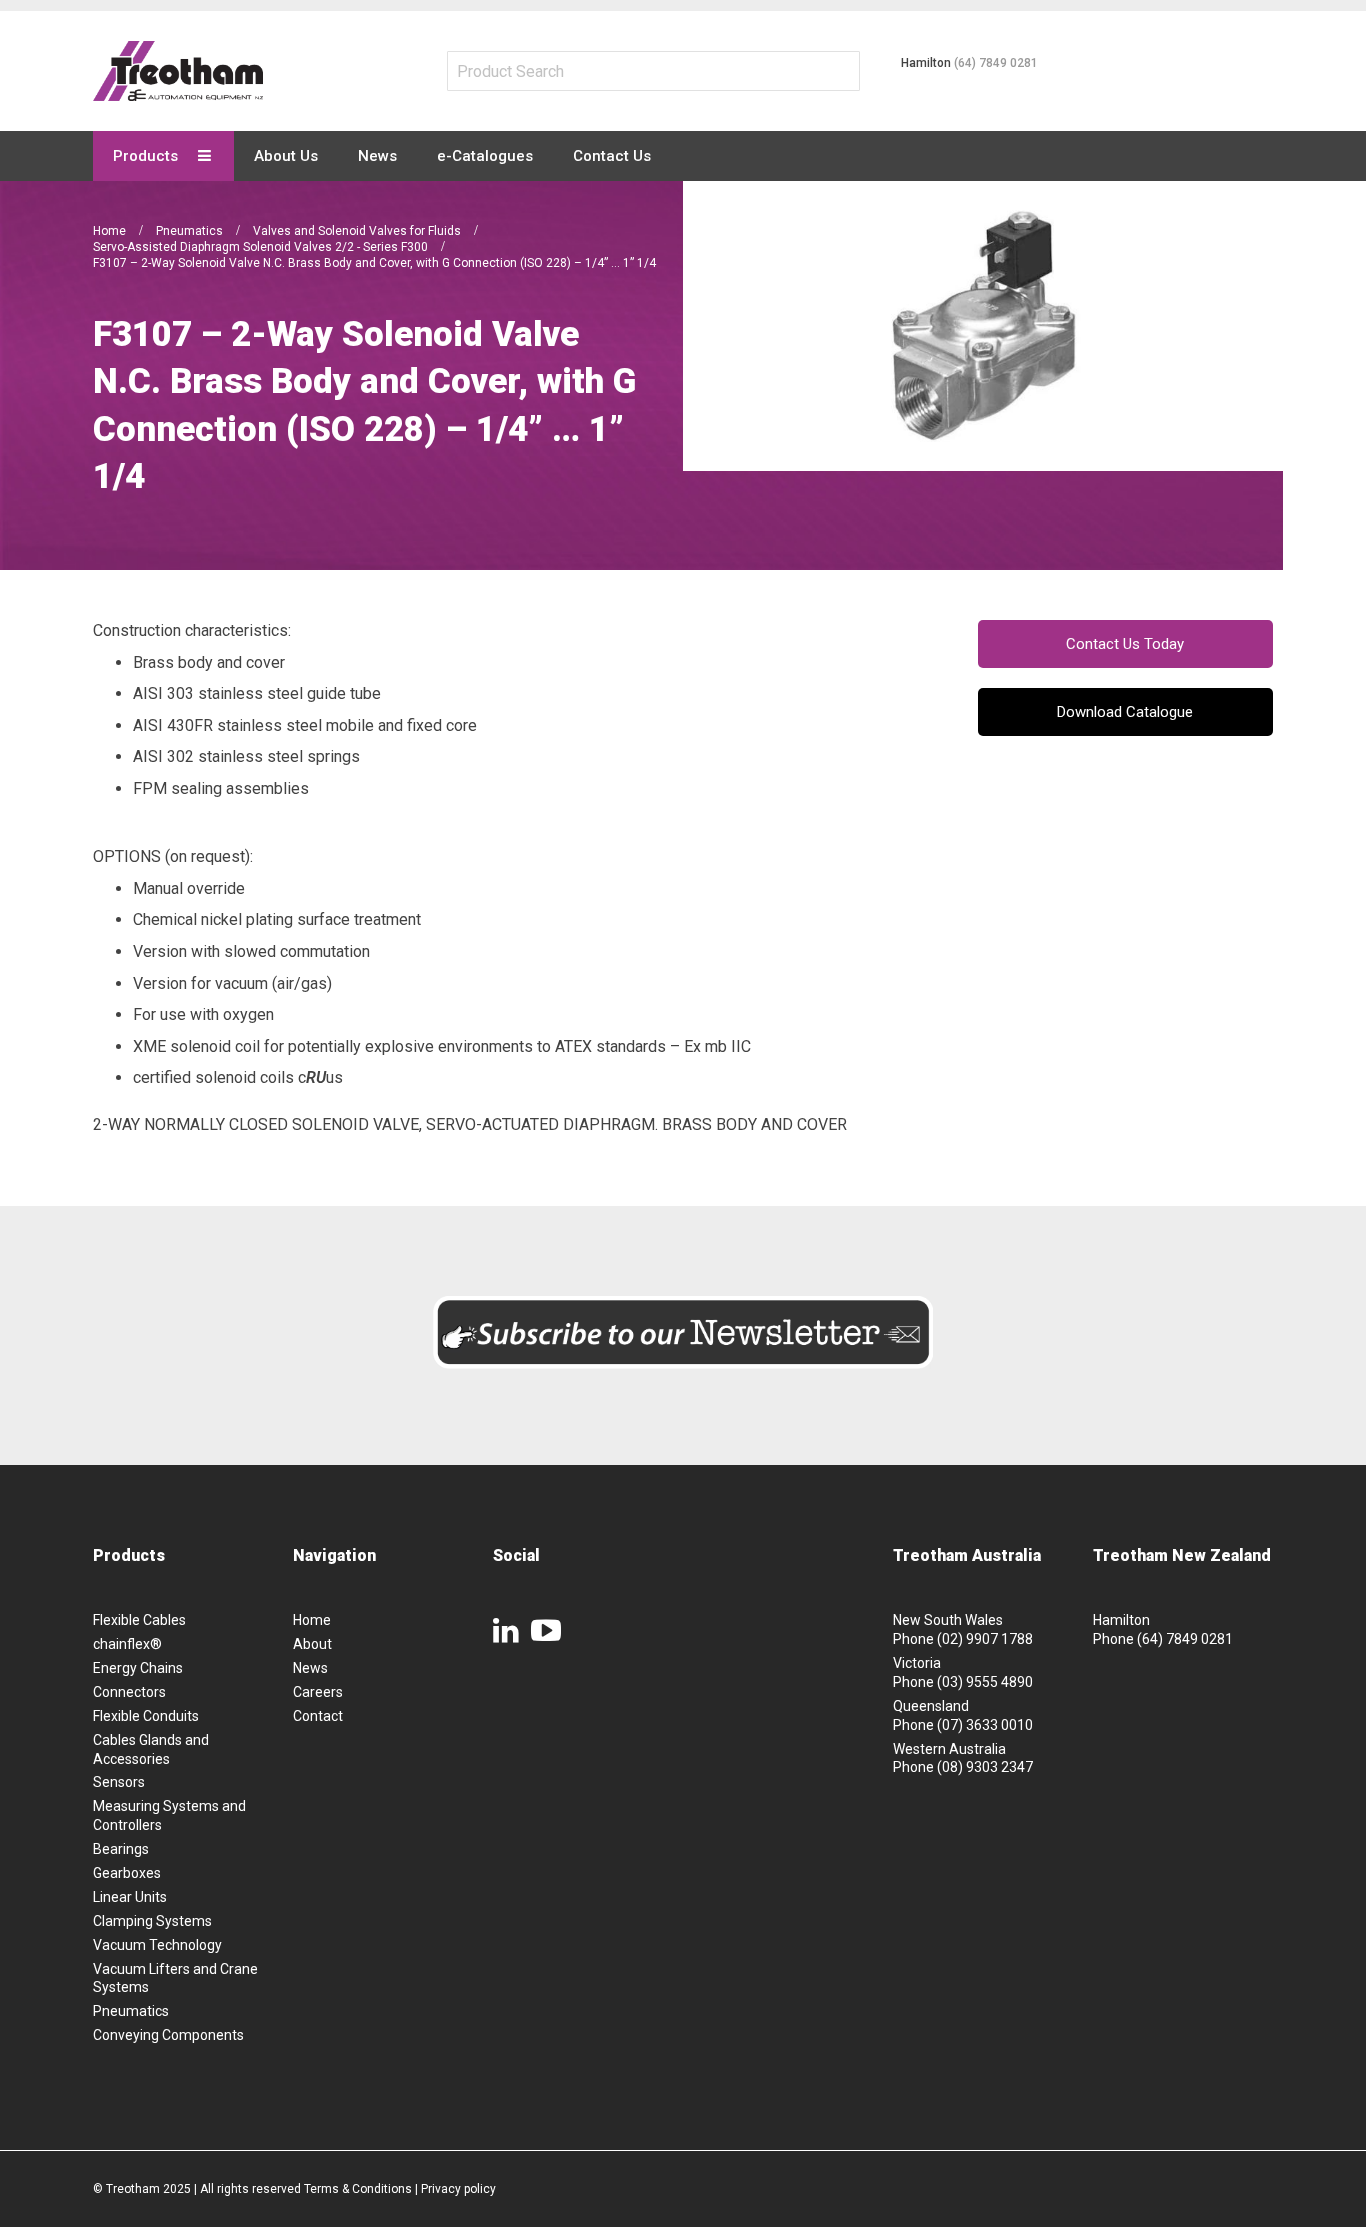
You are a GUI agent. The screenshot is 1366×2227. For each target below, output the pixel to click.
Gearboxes (127, 1873)
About (312, 1644)
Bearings (121, 1849)
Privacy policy (458, 2189)
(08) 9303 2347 (985, 1767)
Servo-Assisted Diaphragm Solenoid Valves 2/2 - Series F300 (262, 247)
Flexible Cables (139, 1620)
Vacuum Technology (157, 1945)
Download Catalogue (1125, 712)
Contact (318, 1716)
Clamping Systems (152, 1921)
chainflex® (127, 1644)
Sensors (119, 1782)
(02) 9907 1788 (985, 1639)
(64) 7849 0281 (996, 63)
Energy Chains (138, 1668)
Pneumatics (191, 231)
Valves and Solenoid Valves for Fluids (358, 231)
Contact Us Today (1125, 644)
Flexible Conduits (146, 1716)
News (310, 1668)
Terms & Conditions (358, 2189)
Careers (318, 1692)
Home (111, 231)
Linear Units (130, 1897)
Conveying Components (168, 2035)
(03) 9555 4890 (985, 1682)
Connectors (129, 1692)
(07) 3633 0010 (985, 1725)
